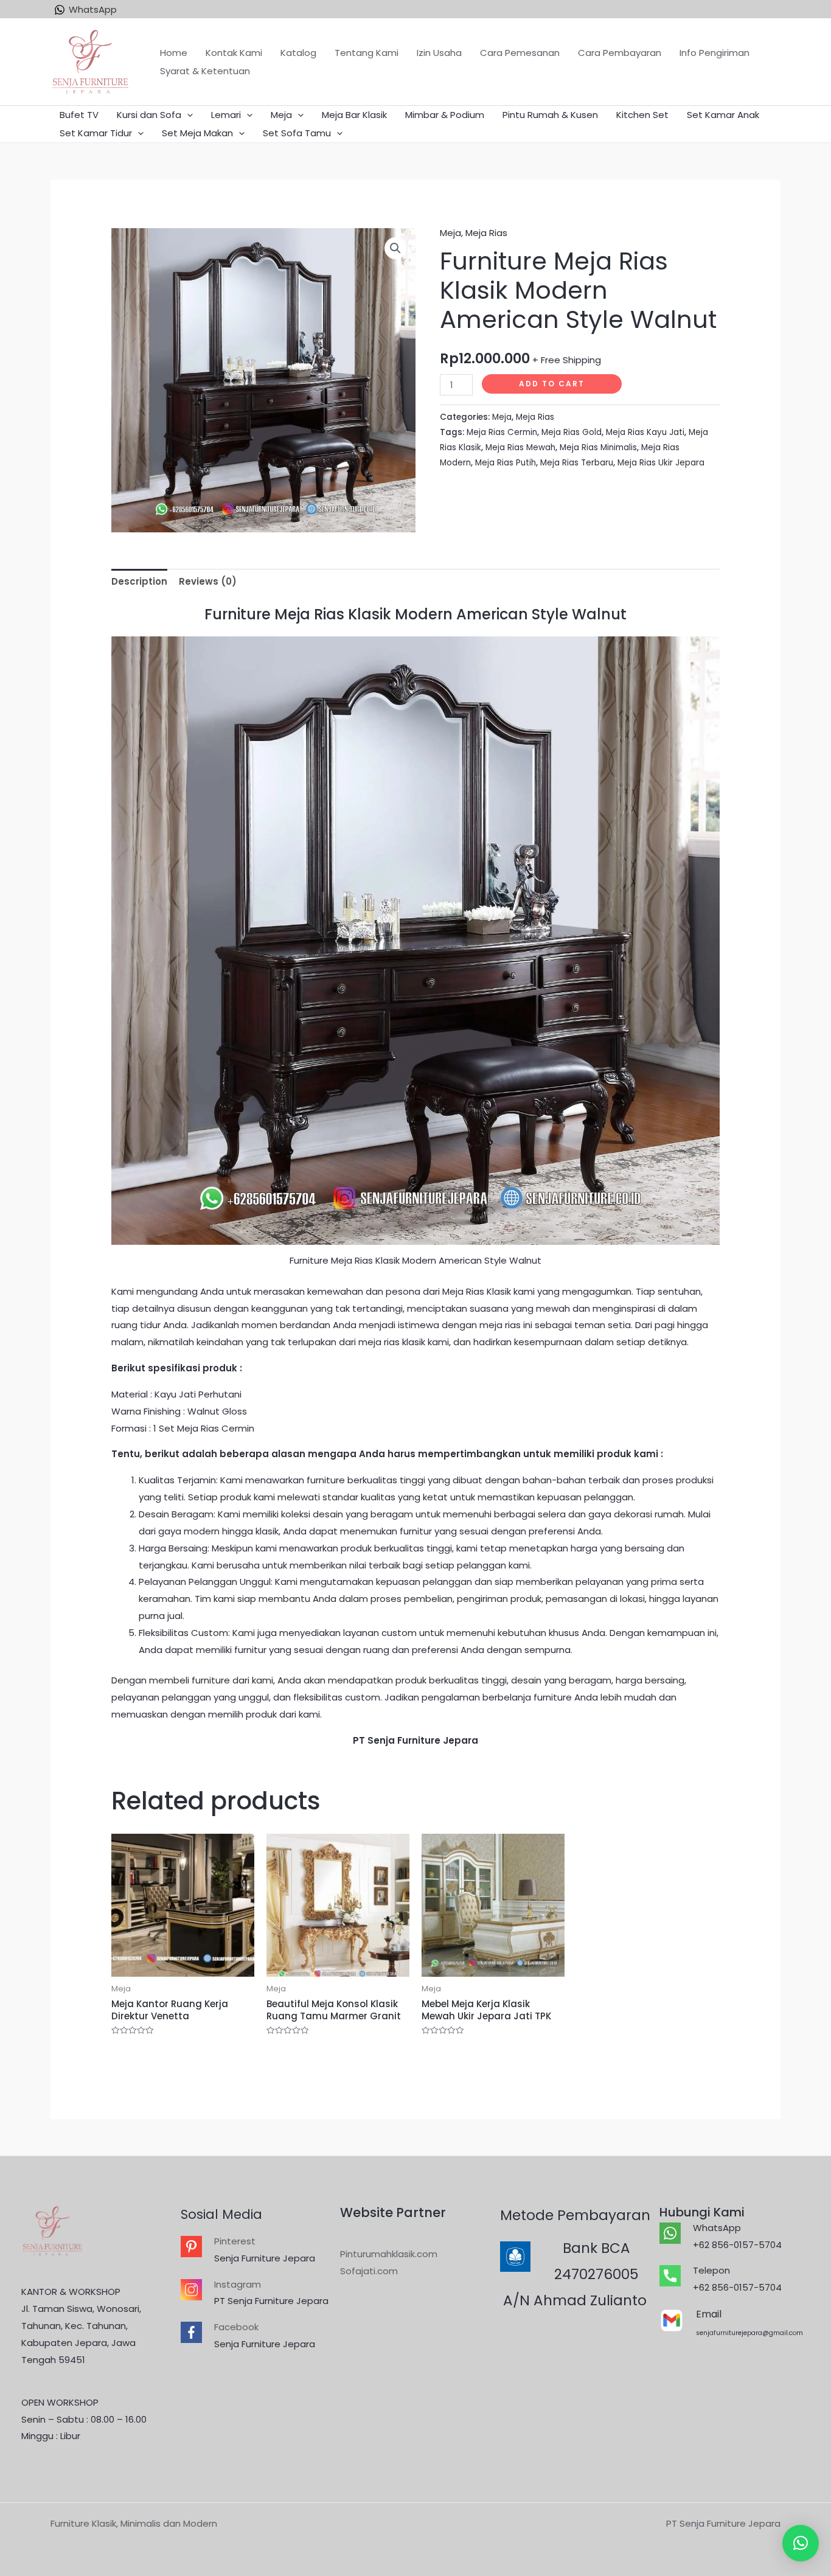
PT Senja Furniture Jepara (271, 2301)
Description (139, 581)
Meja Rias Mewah (520, 447)
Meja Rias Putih (506, 463)
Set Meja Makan (197, 133)
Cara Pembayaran (620, 53)
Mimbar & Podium (445, 115)
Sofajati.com (369, 2271)
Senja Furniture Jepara (265, 2258)
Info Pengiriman (715, 53)
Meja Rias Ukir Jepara (661, 463)
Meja (281, 115)
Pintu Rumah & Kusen (550, 115)
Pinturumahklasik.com (389, 2254)
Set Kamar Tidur (96, 133)
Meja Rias (486, 233)
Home (174, 53)
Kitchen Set (642, 115)
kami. (310, 1714)
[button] (801, 2543)
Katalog (298, 53)
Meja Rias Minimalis (598, 447)
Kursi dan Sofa (149, 115)
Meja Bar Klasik (354, 115)
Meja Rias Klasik (477, 1291)
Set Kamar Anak (723, 115)
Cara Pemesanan (520, 53)
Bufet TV (79, 115)
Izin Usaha (439, 53)
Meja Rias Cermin (502, 432)
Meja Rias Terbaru (577, 463)
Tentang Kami (367, 53)
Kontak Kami (234, 53)
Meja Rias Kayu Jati (645, 432)
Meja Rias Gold (572, 432)
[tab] (139, 582)
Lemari (226, 115)
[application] (187, 115)
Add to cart (552, 384)
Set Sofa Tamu (297, 133)
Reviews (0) (208, 581)
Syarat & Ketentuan (205, 71)
